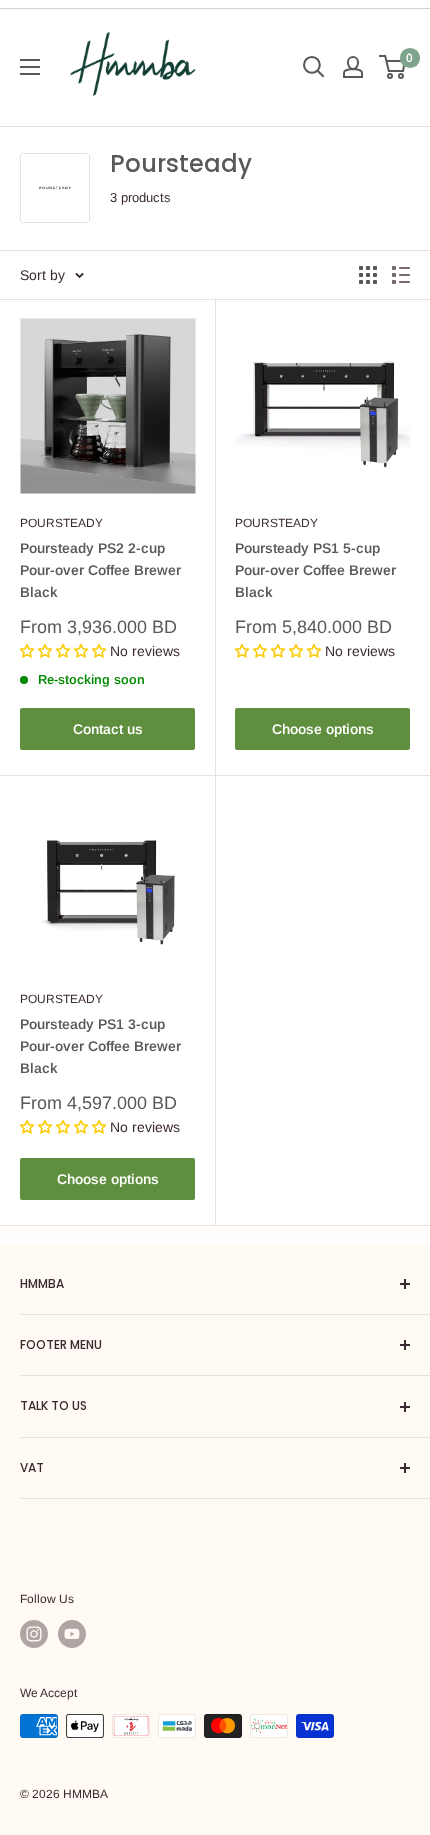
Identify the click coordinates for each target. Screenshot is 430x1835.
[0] (393, 67)
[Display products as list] (401, 275)
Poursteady (61, 523)
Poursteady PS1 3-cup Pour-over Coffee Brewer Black (100, 1045)
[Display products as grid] (368, 275)
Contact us (108, 729)
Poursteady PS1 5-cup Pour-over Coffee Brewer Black (315, 569)
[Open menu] (30, 67)
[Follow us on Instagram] (34, 1634)
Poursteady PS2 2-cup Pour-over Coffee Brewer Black (100, 569)
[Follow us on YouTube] (72, 1634)
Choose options (323, 729)
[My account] (353, 67)
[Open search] (314, 67)
